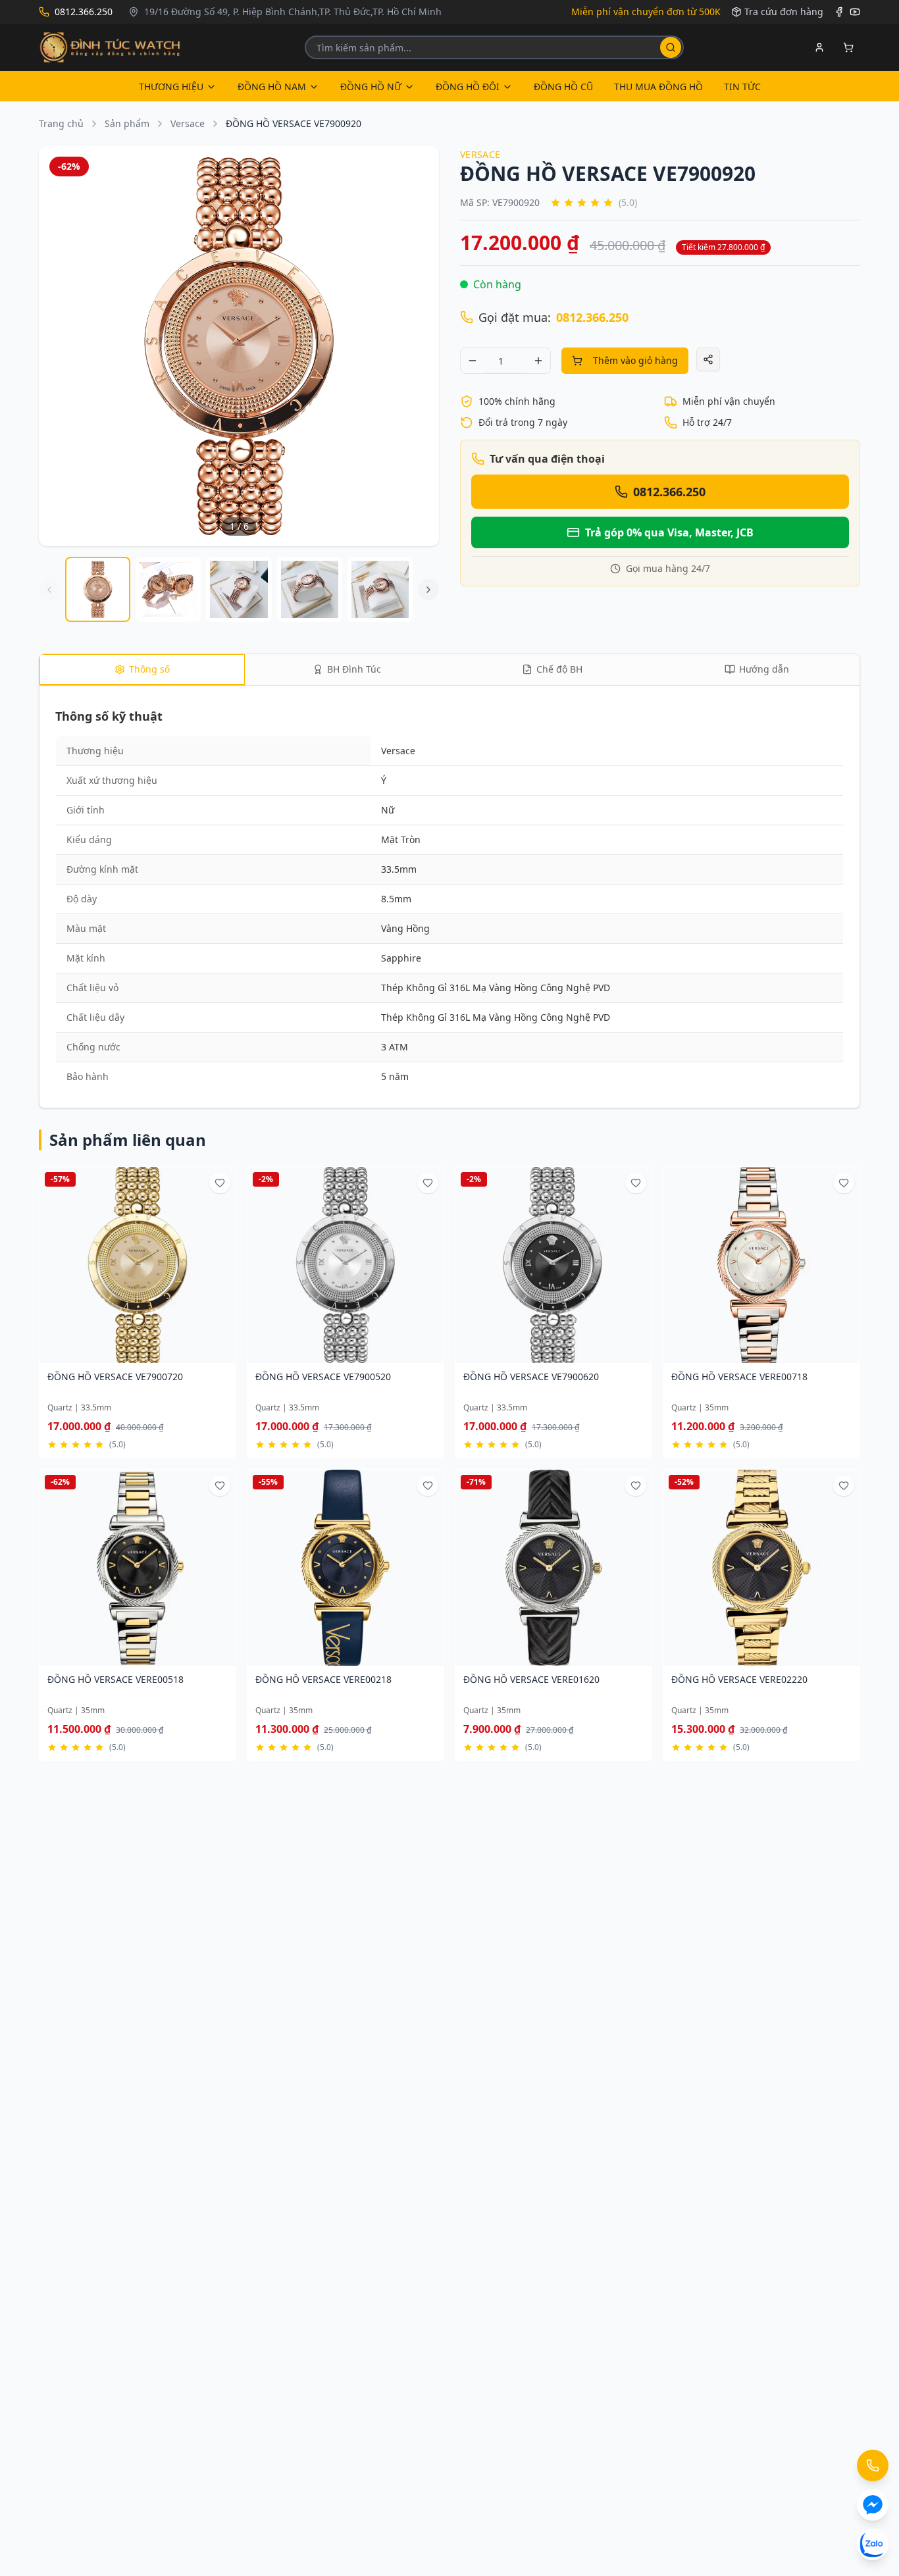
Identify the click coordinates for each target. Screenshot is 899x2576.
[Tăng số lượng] (538, 361)
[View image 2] (168, 589)
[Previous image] (57, 346)
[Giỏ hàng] (848, 47)
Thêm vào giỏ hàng (635, 360)
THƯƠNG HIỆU (171, 87)
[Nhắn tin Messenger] (873, 2505)
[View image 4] (310, 589)
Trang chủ (61, 123)
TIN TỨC (742, 87)
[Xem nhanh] (180, 1355)
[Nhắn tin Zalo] (873, 2544)
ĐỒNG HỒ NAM (272, 87)
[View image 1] (98, 589)
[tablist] (449, 670)
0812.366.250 (592, 317)
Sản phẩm (127, 123)
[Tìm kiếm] (671, 47)
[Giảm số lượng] (473, 361)
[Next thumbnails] (428, 590)
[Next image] (421, 346)
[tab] (142, 670)
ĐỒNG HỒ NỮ (371, 87)
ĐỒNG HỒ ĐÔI (468, 87)
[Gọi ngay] (873, 2465)
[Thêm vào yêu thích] (220, 1183)
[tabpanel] (449, 899)
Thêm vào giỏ (132, 1355)
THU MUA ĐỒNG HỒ (658, 87)
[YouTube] (855, 12)
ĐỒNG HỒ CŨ (563, 87)
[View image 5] (380, 589)
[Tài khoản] (819, 47)
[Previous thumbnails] (49, 590)
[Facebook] (839, 12)
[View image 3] (239, 589)
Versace (188, 123)
